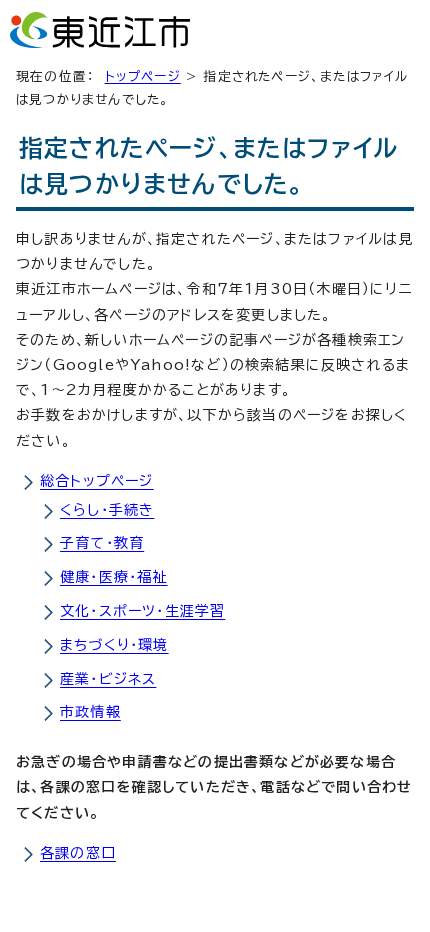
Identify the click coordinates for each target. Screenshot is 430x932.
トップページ (143, 76)
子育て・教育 (102, 543)
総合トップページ (97, 481)
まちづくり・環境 (114, 645)
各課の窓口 (78, 853)
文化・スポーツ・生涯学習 (142, 611)
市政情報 (90, 712)
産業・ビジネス (108, 679)
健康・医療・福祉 (114, 577)
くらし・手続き (107, 510)
